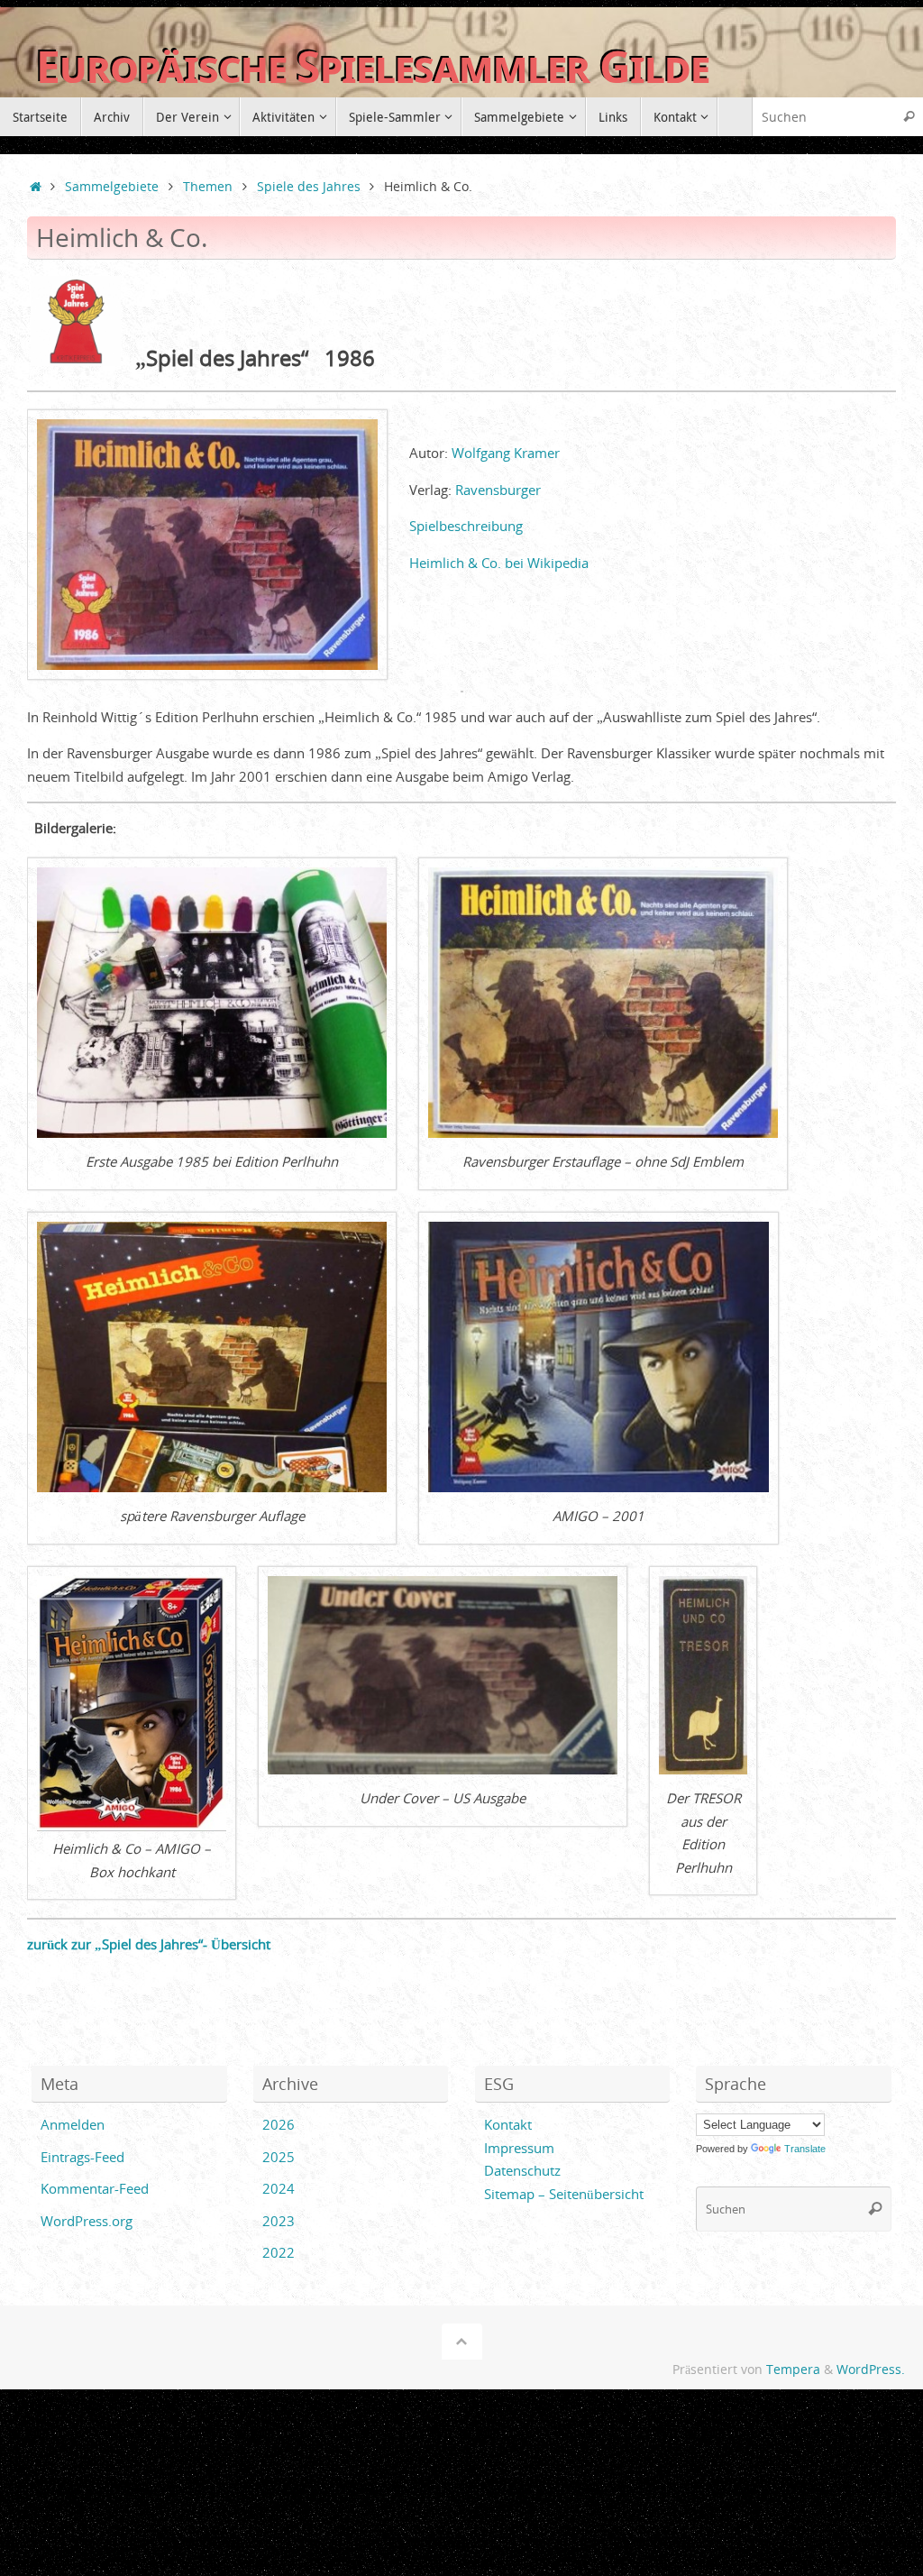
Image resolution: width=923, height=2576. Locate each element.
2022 (279, 2252)
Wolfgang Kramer (506, 453)
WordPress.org (87, 2221)
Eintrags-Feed (82, 2157)
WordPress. (871, 2370)
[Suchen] (909, 117)
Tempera (793, 2370)
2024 (279, 2188)
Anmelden (73, 2124)
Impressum (519, 2148)
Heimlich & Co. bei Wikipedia (499, 563)
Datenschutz (522, 2170)
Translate (805, 2149)
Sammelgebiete (112, 187)
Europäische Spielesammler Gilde (373, 67)
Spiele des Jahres (309, 187)
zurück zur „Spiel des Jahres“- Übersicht (149, 1944)
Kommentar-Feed (95, 2188)
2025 (279, 2157)
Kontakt (508, 2124)
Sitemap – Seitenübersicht (564, 2194)
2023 (279, 2221)
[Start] (36, 187)
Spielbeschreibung (466, 526)
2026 (279, 2124)
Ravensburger (498, 490)
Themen (208, 187)
